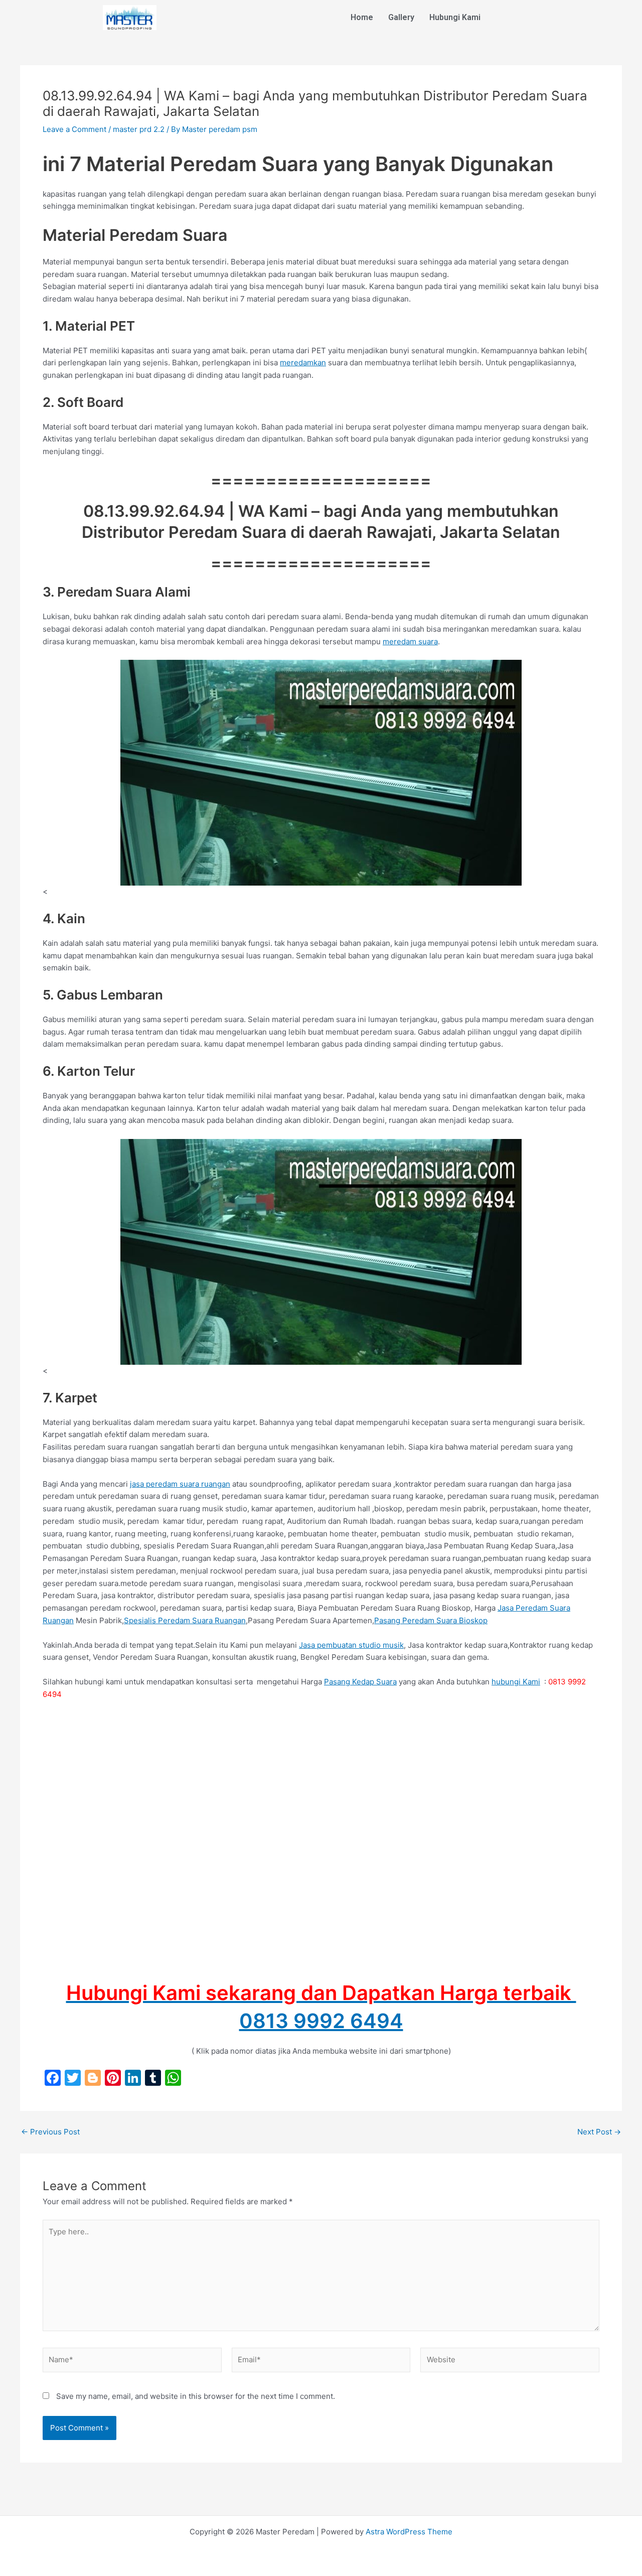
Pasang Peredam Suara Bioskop (431, 1620)
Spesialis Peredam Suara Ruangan (185, 1620)
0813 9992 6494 (321, 2021)
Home (362, 17)
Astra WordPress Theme (409, 2532)
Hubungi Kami (455, 17)
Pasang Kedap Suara (360, 1682)
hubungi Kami (516, 1682)
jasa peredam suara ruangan (180, 1484)
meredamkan (303, 363)
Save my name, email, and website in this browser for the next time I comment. (196, 2396)
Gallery (401, 17)
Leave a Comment (74, 129)
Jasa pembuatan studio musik (351, 1645)
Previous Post (50, 2132)
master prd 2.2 (139, 129)
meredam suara (410, 641)
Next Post (599, 2132)
